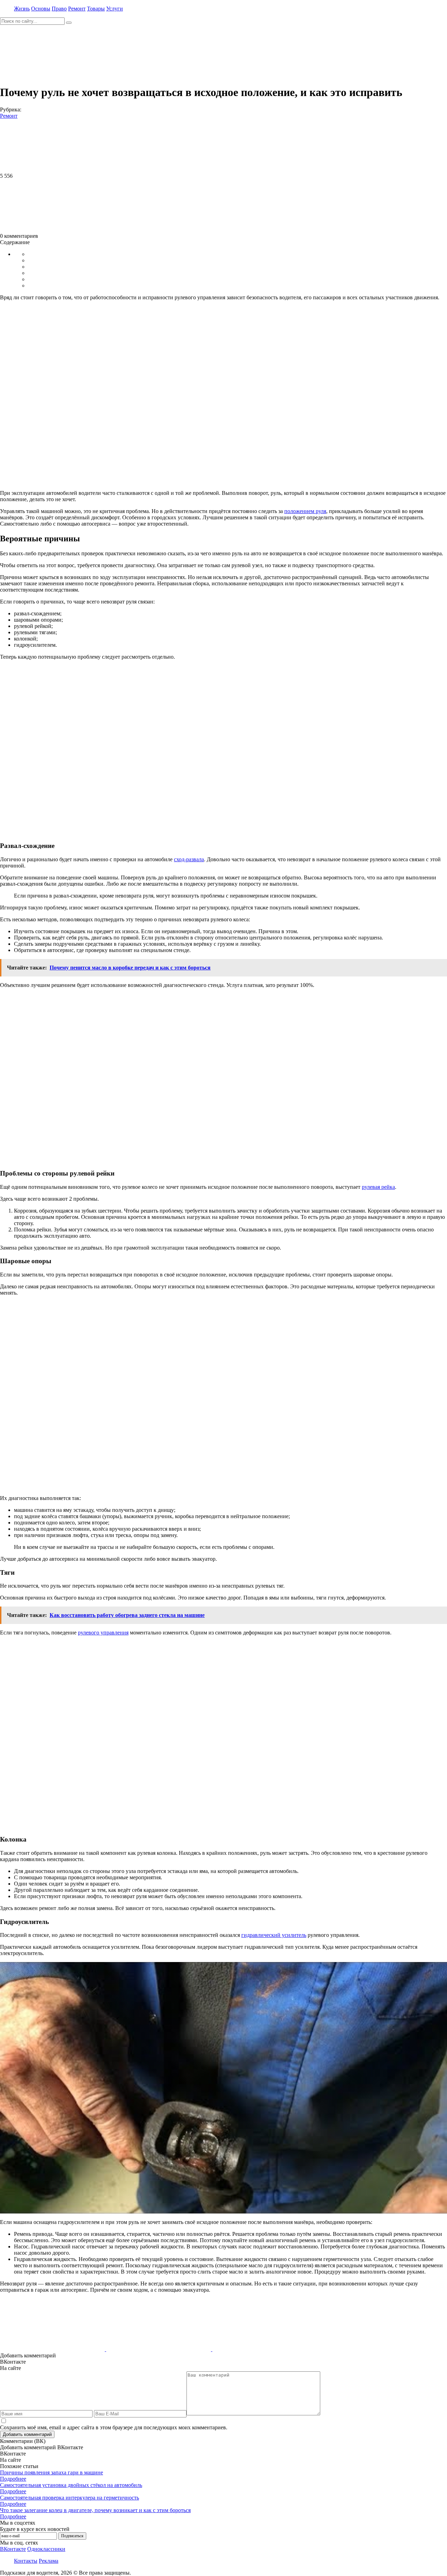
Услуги (115, 9)
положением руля (305, 511)
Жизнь (22, 9)
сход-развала (189, 859)
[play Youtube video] (223, 2088)
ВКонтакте (13, 2549)
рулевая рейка (378, 1187)
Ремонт (77, 9)
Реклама (49, 2561)
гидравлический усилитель (274, 1935)
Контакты (26, 2561)
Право (59, 9)
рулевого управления (103, 1633)
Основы (41, 9)
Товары (96, 9)
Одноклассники (46, 2549)
